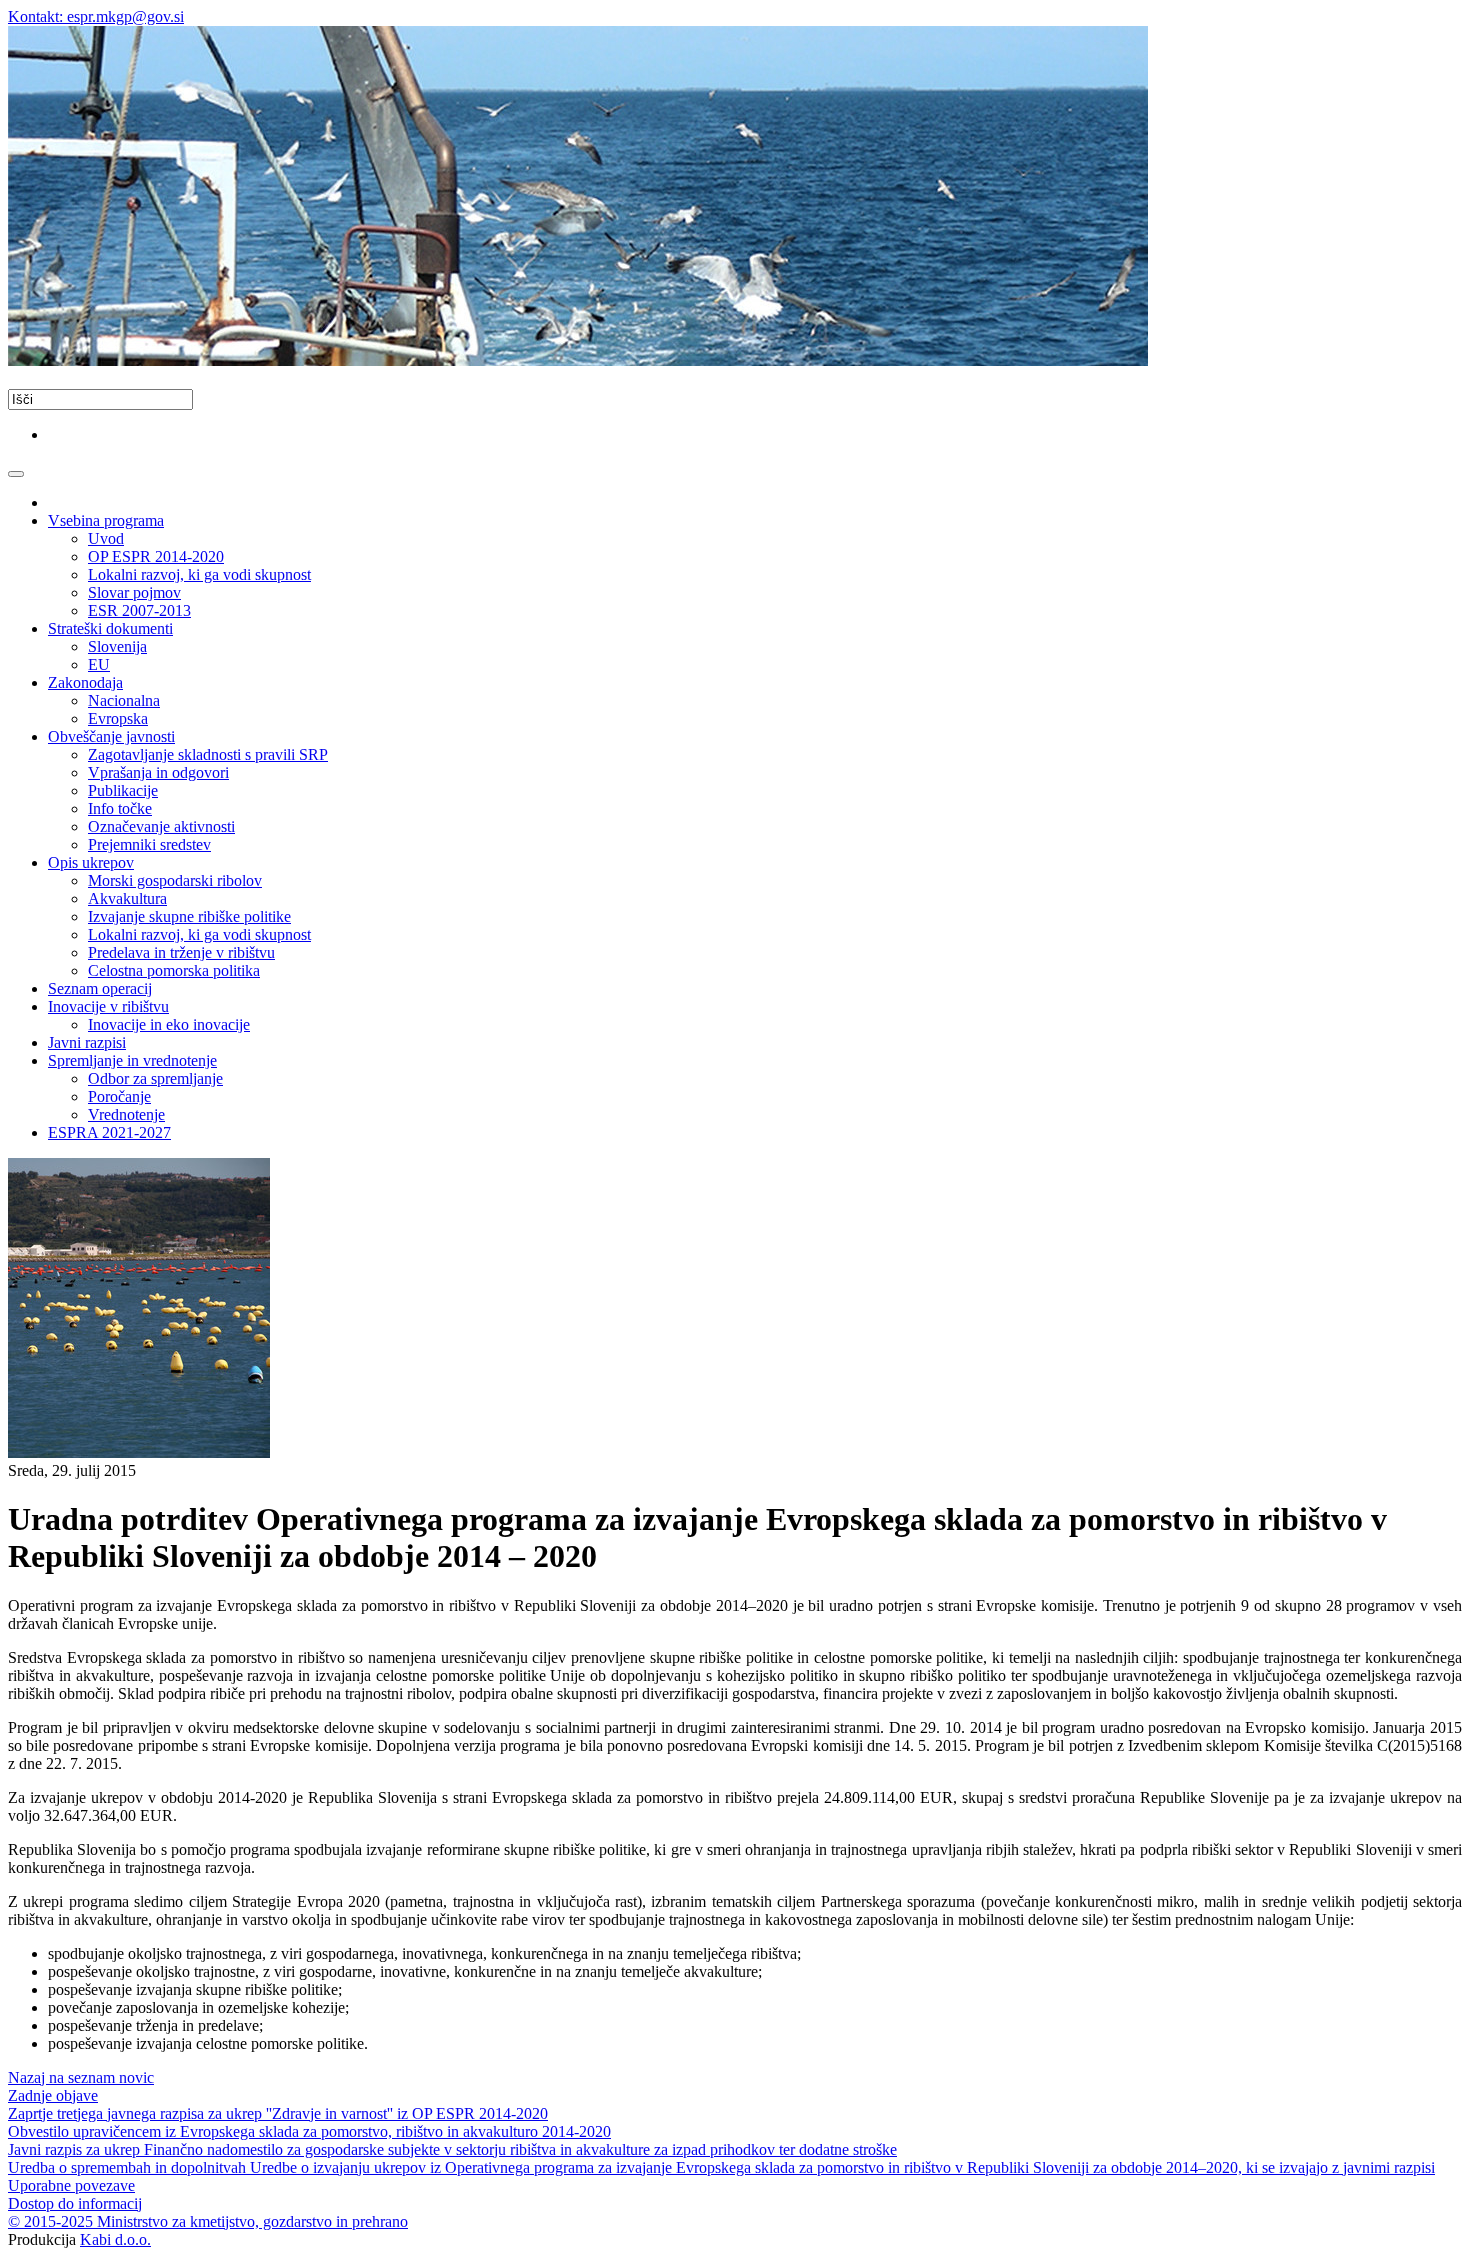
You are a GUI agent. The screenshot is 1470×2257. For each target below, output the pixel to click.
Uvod (106, 538)
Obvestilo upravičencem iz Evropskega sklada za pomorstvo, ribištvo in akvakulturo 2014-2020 (309, 2131)
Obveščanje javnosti (111, 736)
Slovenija (117, 646)
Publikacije (123, 790)
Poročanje (119, 1096)
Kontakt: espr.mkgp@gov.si (96, 16)
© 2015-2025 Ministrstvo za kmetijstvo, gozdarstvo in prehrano (208, 2221)
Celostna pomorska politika (174, 970)
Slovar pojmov (134, 592)
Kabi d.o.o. (115, 2239)
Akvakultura (127, 898)
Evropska (118, 718)
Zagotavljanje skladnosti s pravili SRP (208, 754)
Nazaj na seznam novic (81, 2077)
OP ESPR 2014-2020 (156, 556)
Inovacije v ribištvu (108, 1006)
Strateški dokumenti (110, 628)
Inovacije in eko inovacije (169, 1024)
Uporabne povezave (71, 2185)
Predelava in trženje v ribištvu (181, 952)
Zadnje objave (53, 2095)
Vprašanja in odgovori (158, 772)
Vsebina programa (106, 520)
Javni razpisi (87, 1042)
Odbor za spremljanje (155, 1078)
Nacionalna (124, 700)
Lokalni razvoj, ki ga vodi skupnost (199, 574)
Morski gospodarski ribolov (175, 880)
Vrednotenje (126, 1114)
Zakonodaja (85, 682)
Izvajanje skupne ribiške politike (189, 916)
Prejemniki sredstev (149, 844)
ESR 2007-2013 (139, 610)
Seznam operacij (100, 988)
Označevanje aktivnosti (161, 826)
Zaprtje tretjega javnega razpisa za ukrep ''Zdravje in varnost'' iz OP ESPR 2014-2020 (278, 2113)
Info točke (120, 808)
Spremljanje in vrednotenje (132, 1060)
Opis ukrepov (91, 862)
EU (99, 664)
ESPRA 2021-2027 (109, 1132)
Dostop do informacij (75, 2203)
